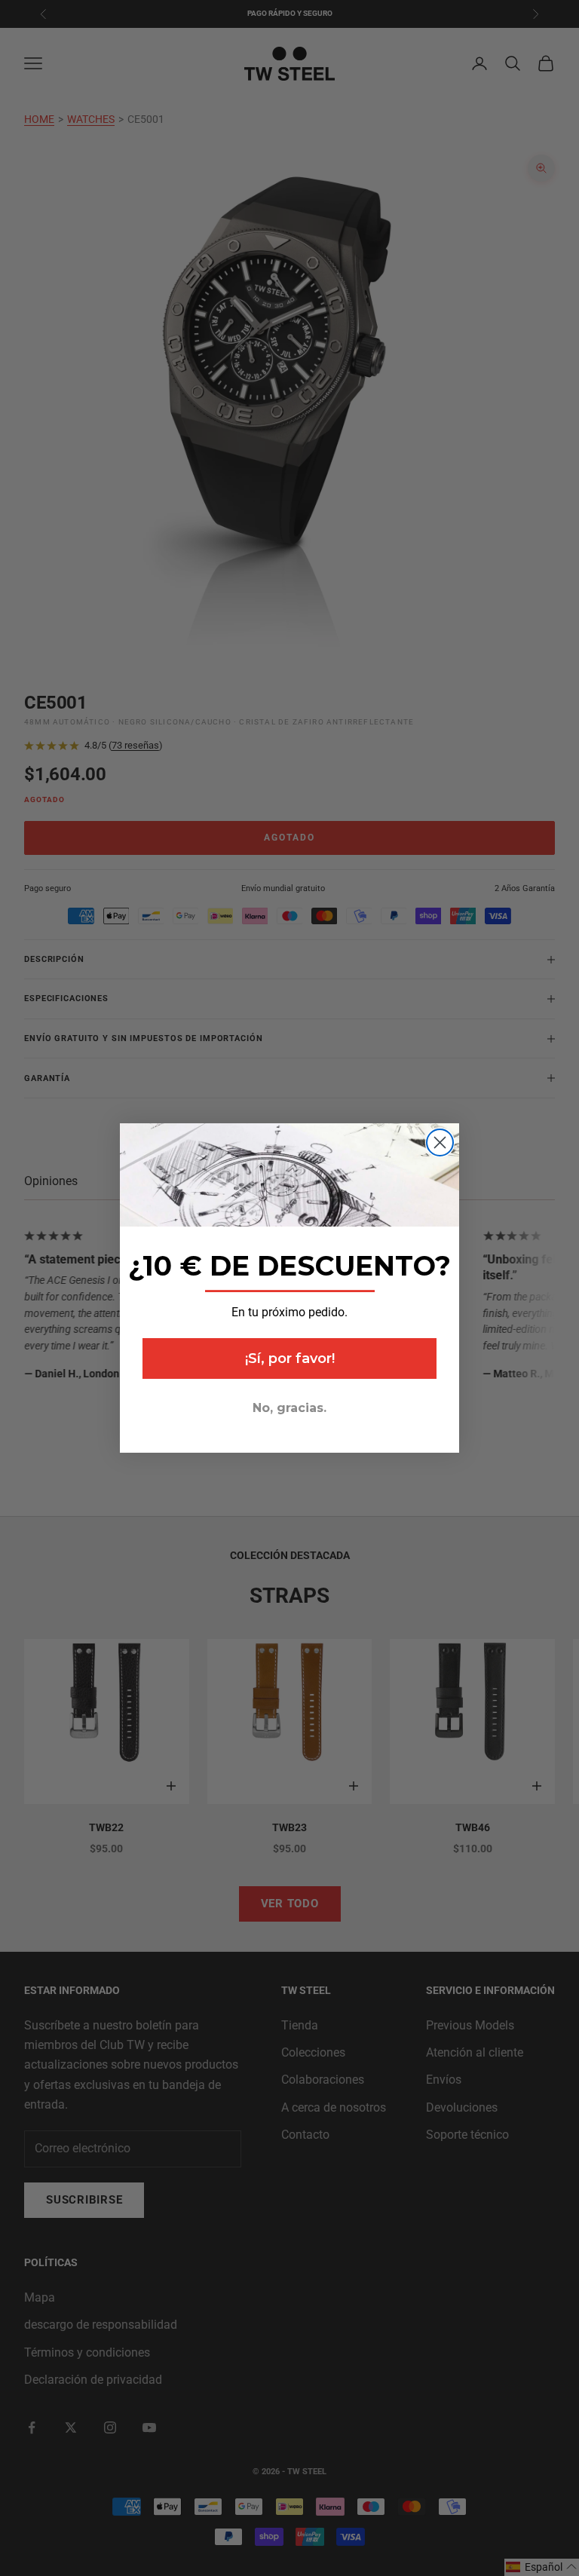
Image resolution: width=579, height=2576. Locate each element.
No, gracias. (289, 1408)
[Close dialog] (440, 1143)
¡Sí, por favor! (290, 1358)
